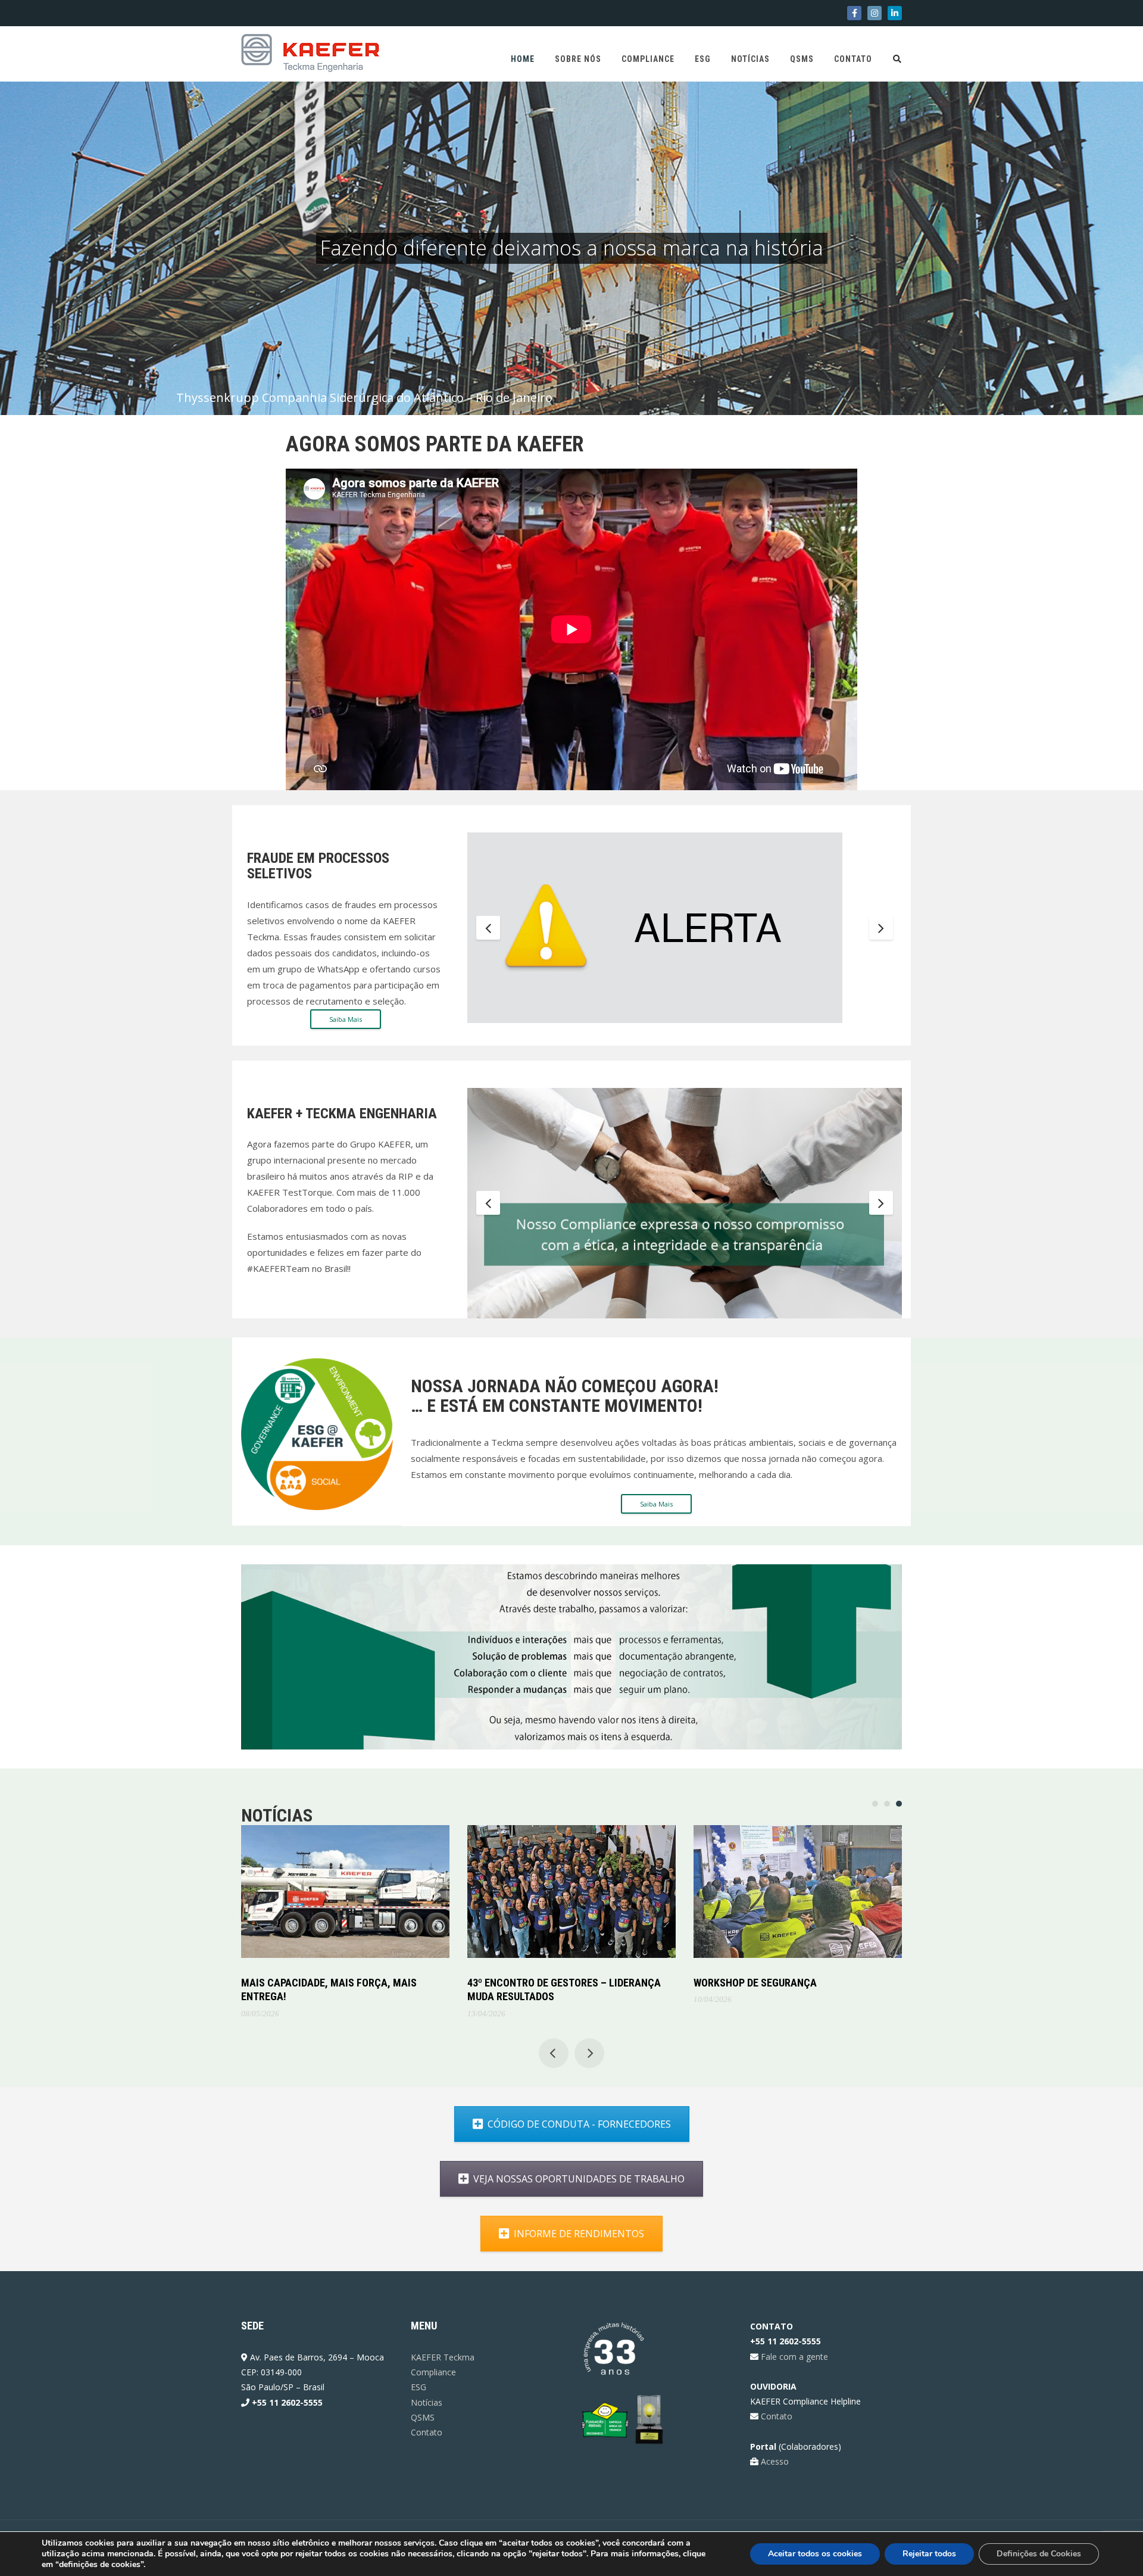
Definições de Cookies (1039, 2554)
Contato (853, 59)
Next (881, 928)
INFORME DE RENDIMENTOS (579, 2228)
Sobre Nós (578, 59)
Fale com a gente (793, 2350)
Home (523, 59)
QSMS (802, 59)
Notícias (750, 59)
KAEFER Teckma (443, 2351)
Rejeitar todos (929, 2554)
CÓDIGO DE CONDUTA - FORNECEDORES (579, 2118)
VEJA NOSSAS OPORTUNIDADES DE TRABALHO (579, 2173)
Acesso (774, 2455)
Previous (488, 928)
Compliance (648, 59)
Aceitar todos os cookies (815, 2554)
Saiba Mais (346, 1019)
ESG (703, 59)
